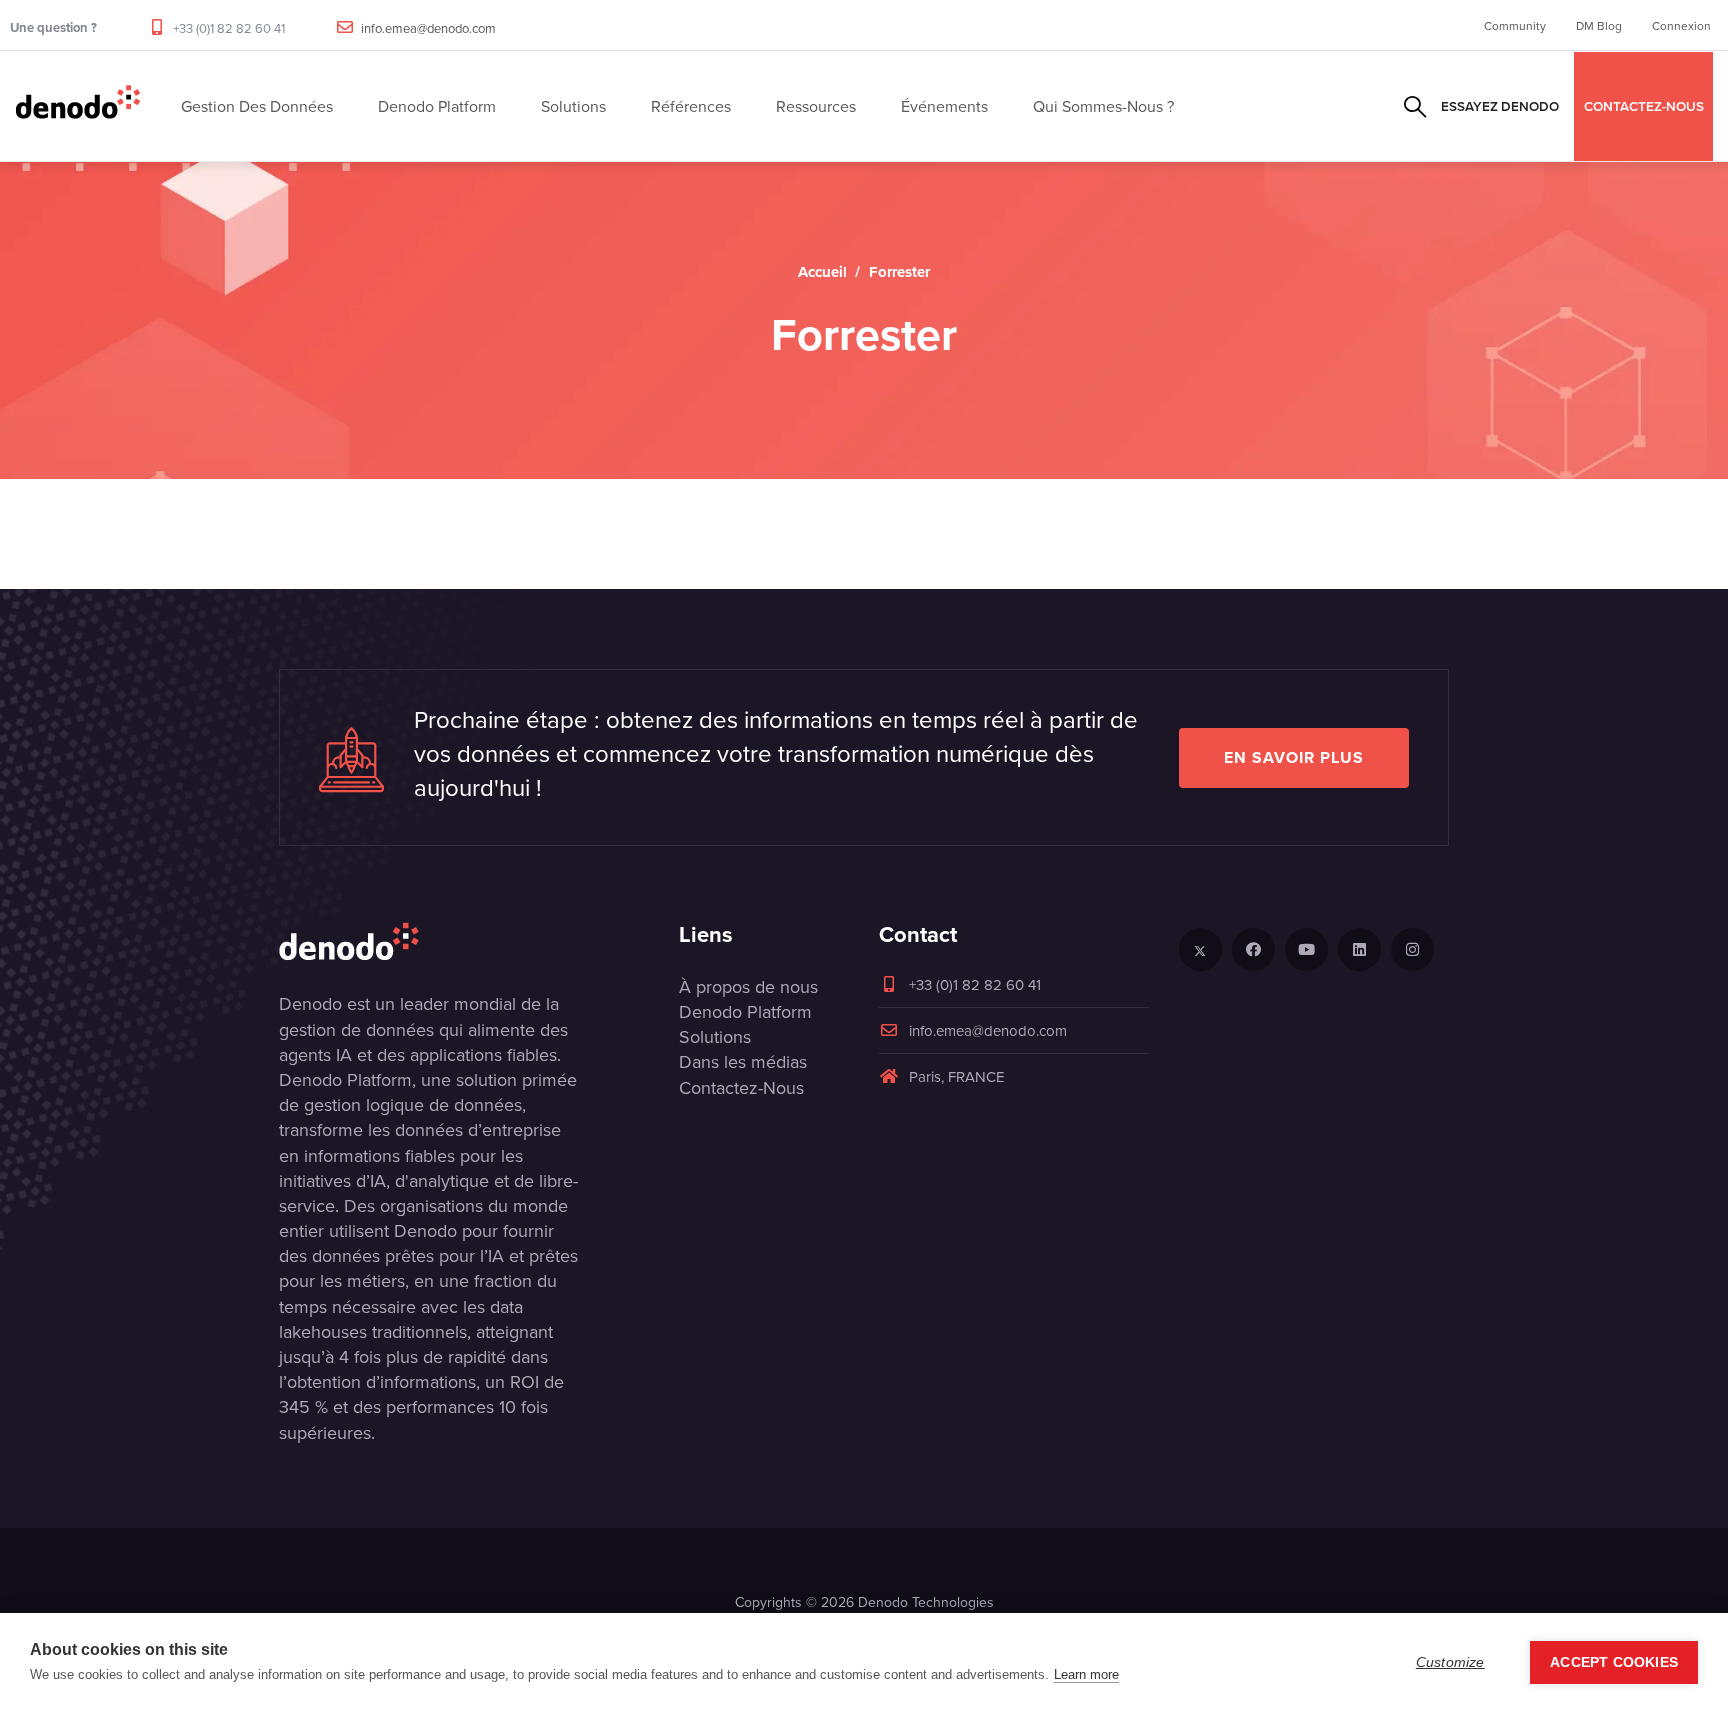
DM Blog (1599, 25)
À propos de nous (748, 986)
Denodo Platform (745, 1011)
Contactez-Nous (741, 1087)
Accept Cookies (1614, 1662)
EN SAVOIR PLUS (1294, 757)
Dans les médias (743, 1061)
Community (1515, 25)
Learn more (1086, 1674)
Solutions (715, 1036)
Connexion (1681, 25)
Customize (1450, 1662)
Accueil (822, 272)
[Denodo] (78, 106)
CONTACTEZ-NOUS (1644, 106)
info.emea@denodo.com (428, 28)
